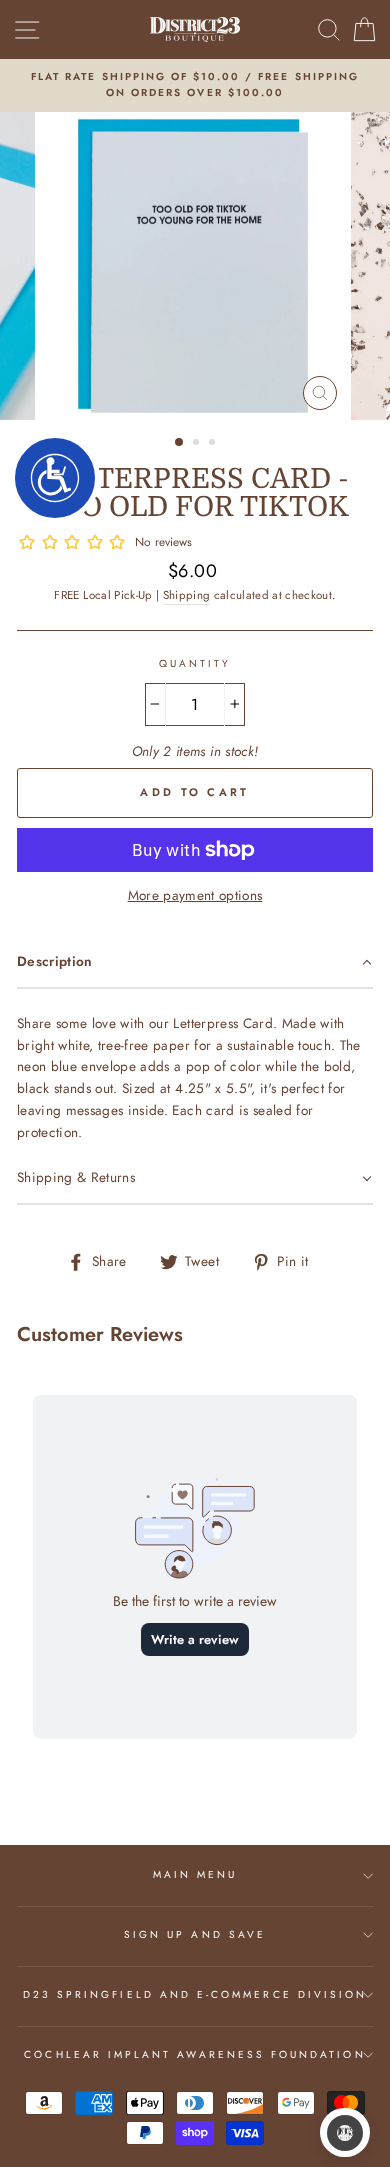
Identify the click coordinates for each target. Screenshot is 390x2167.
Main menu (195, 1874)
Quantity (195, 663)
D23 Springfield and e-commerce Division (195, 1994)
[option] (195, 85)
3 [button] (214, 444)
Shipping (187, 595)
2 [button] (198, 444)
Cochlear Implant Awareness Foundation (194, 2054)
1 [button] (180, 443)
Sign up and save (195, 1934)
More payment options (195, 895)
